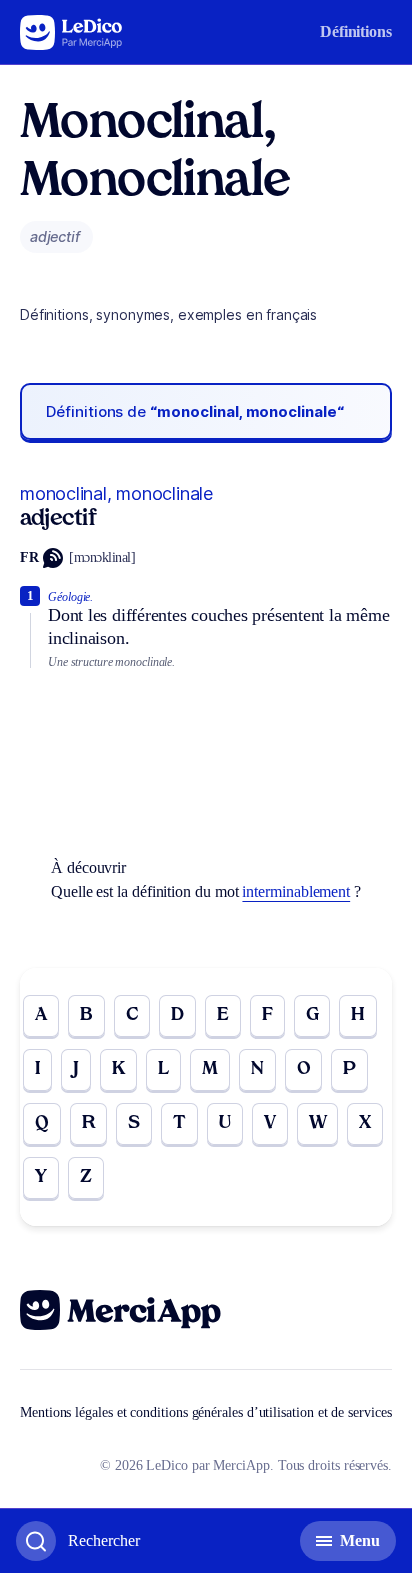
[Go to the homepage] (71, 32)
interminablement (296, 891)
